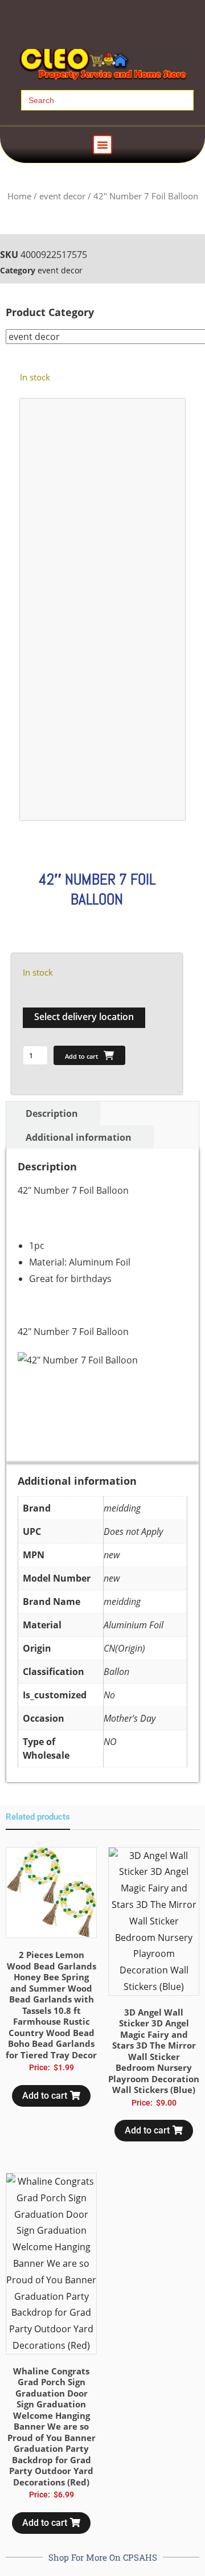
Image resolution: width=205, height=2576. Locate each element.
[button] (102, 145)
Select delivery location (84, 1017)
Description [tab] (52, 1113)
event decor (62, 196)
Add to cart (81, 1056)
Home (19, 196)
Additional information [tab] (79, 1137)
